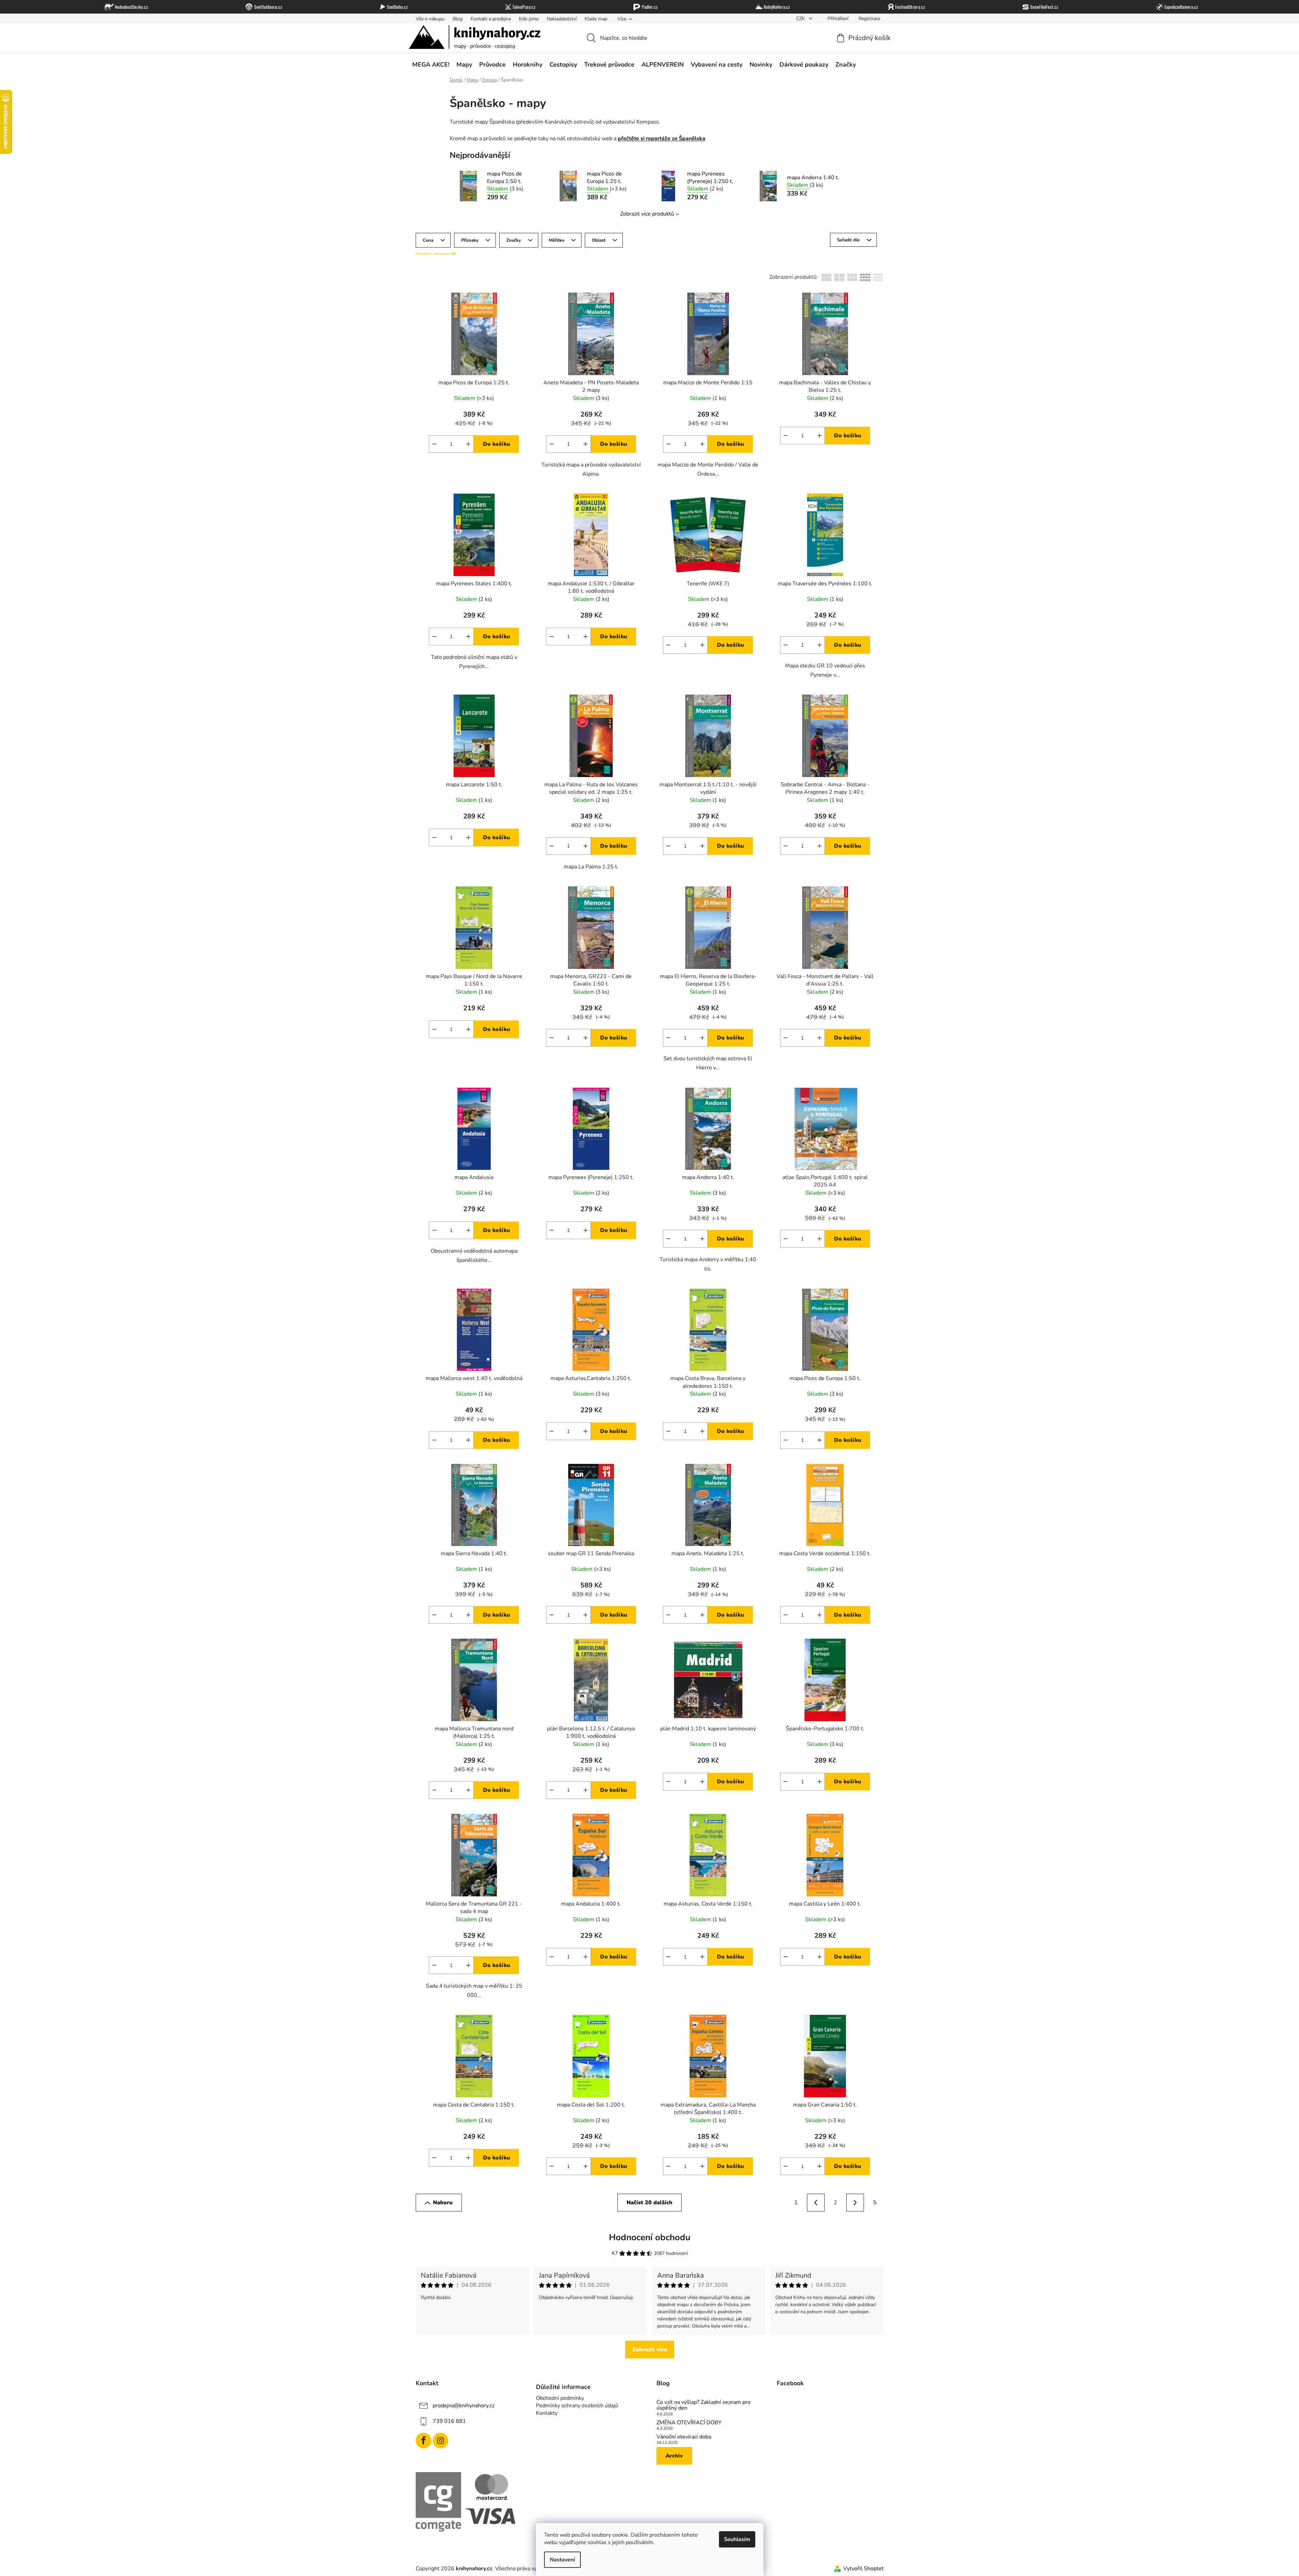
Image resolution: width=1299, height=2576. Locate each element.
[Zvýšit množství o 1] (468, 444)
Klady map (596, 19)
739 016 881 (449, 2421)
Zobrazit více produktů (647, 214)
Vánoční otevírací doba (684, 2437)
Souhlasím (737, 2539)
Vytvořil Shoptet (863, 2569)
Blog (458, 19)
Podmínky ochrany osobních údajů (577, 2406)
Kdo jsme (529, 19)
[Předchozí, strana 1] (816, 2203)
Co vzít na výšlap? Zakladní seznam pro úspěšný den (703, 2405)
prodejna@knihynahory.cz (464, 2406)
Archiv (674, 2456)
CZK (801, 19)
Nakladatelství (562, 19)
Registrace (869, 19)
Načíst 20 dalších (649, 2203)
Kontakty (547, 2413)
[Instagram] (440, 2441)
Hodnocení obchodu (650, 2237)
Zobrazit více (650, 2350)
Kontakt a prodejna (491, 19)
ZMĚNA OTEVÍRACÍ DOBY (689, 2423)
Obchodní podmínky (560, 2398)
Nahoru (443, 2203)
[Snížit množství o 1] (434, 444)
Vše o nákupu (430, 19)
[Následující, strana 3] (855, 2203)
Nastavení (562, 2560)
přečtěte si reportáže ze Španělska (662, 139)
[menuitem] (431, 65)
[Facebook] (423, 2441)
